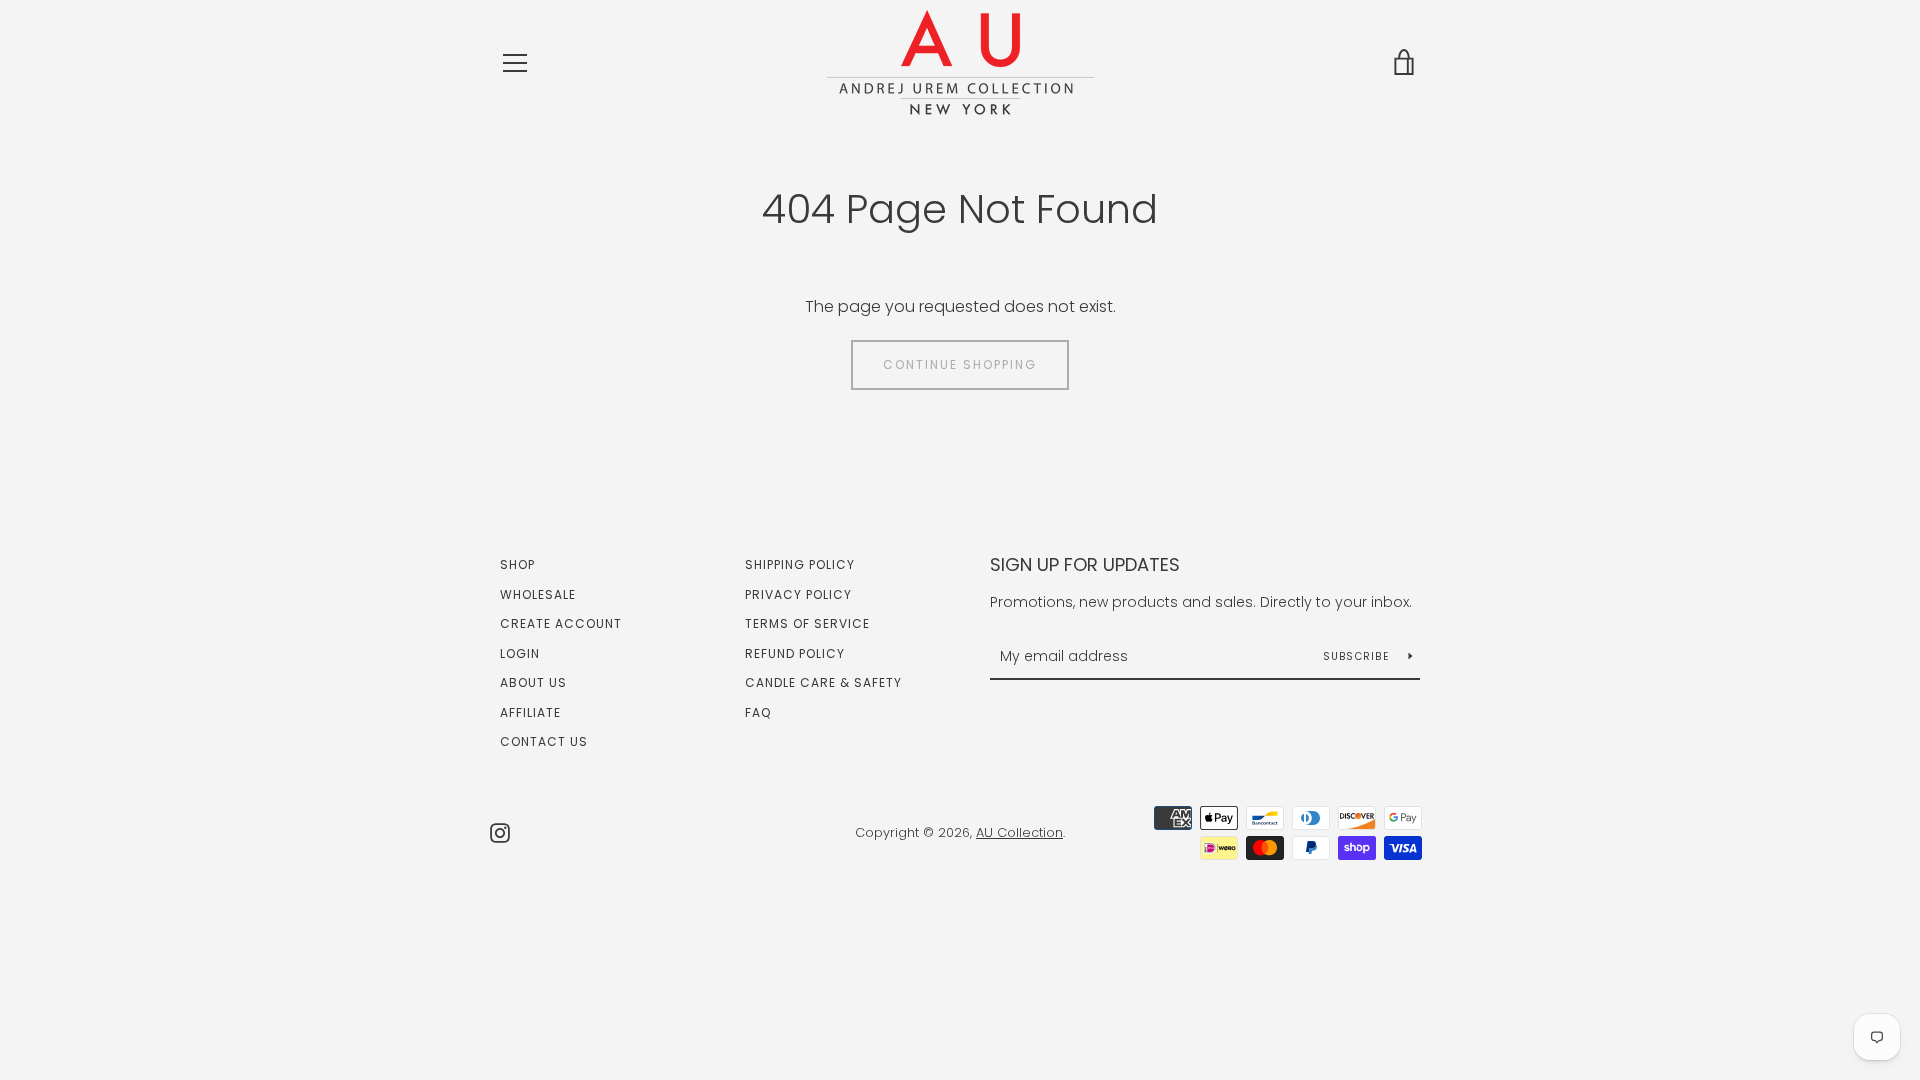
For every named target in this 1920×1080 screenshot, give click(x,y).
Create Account (561, 623)
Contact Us (544, 741)
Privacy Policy (798, 594)
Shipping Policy (800, 564)
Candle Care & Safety (823, 682)
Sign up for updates (1085, 564)
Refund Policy (795, 653)
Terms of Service (807, 623)
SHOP (517, 564)
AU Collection (1019, 832)
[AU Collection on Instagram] (500, 831)
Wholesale (538, 594)
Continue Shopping (960, 364)
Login (520, 653)
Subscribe (1358, 656)
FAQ (758, 712)
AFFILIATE (530, 712)
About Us (533, 682)
